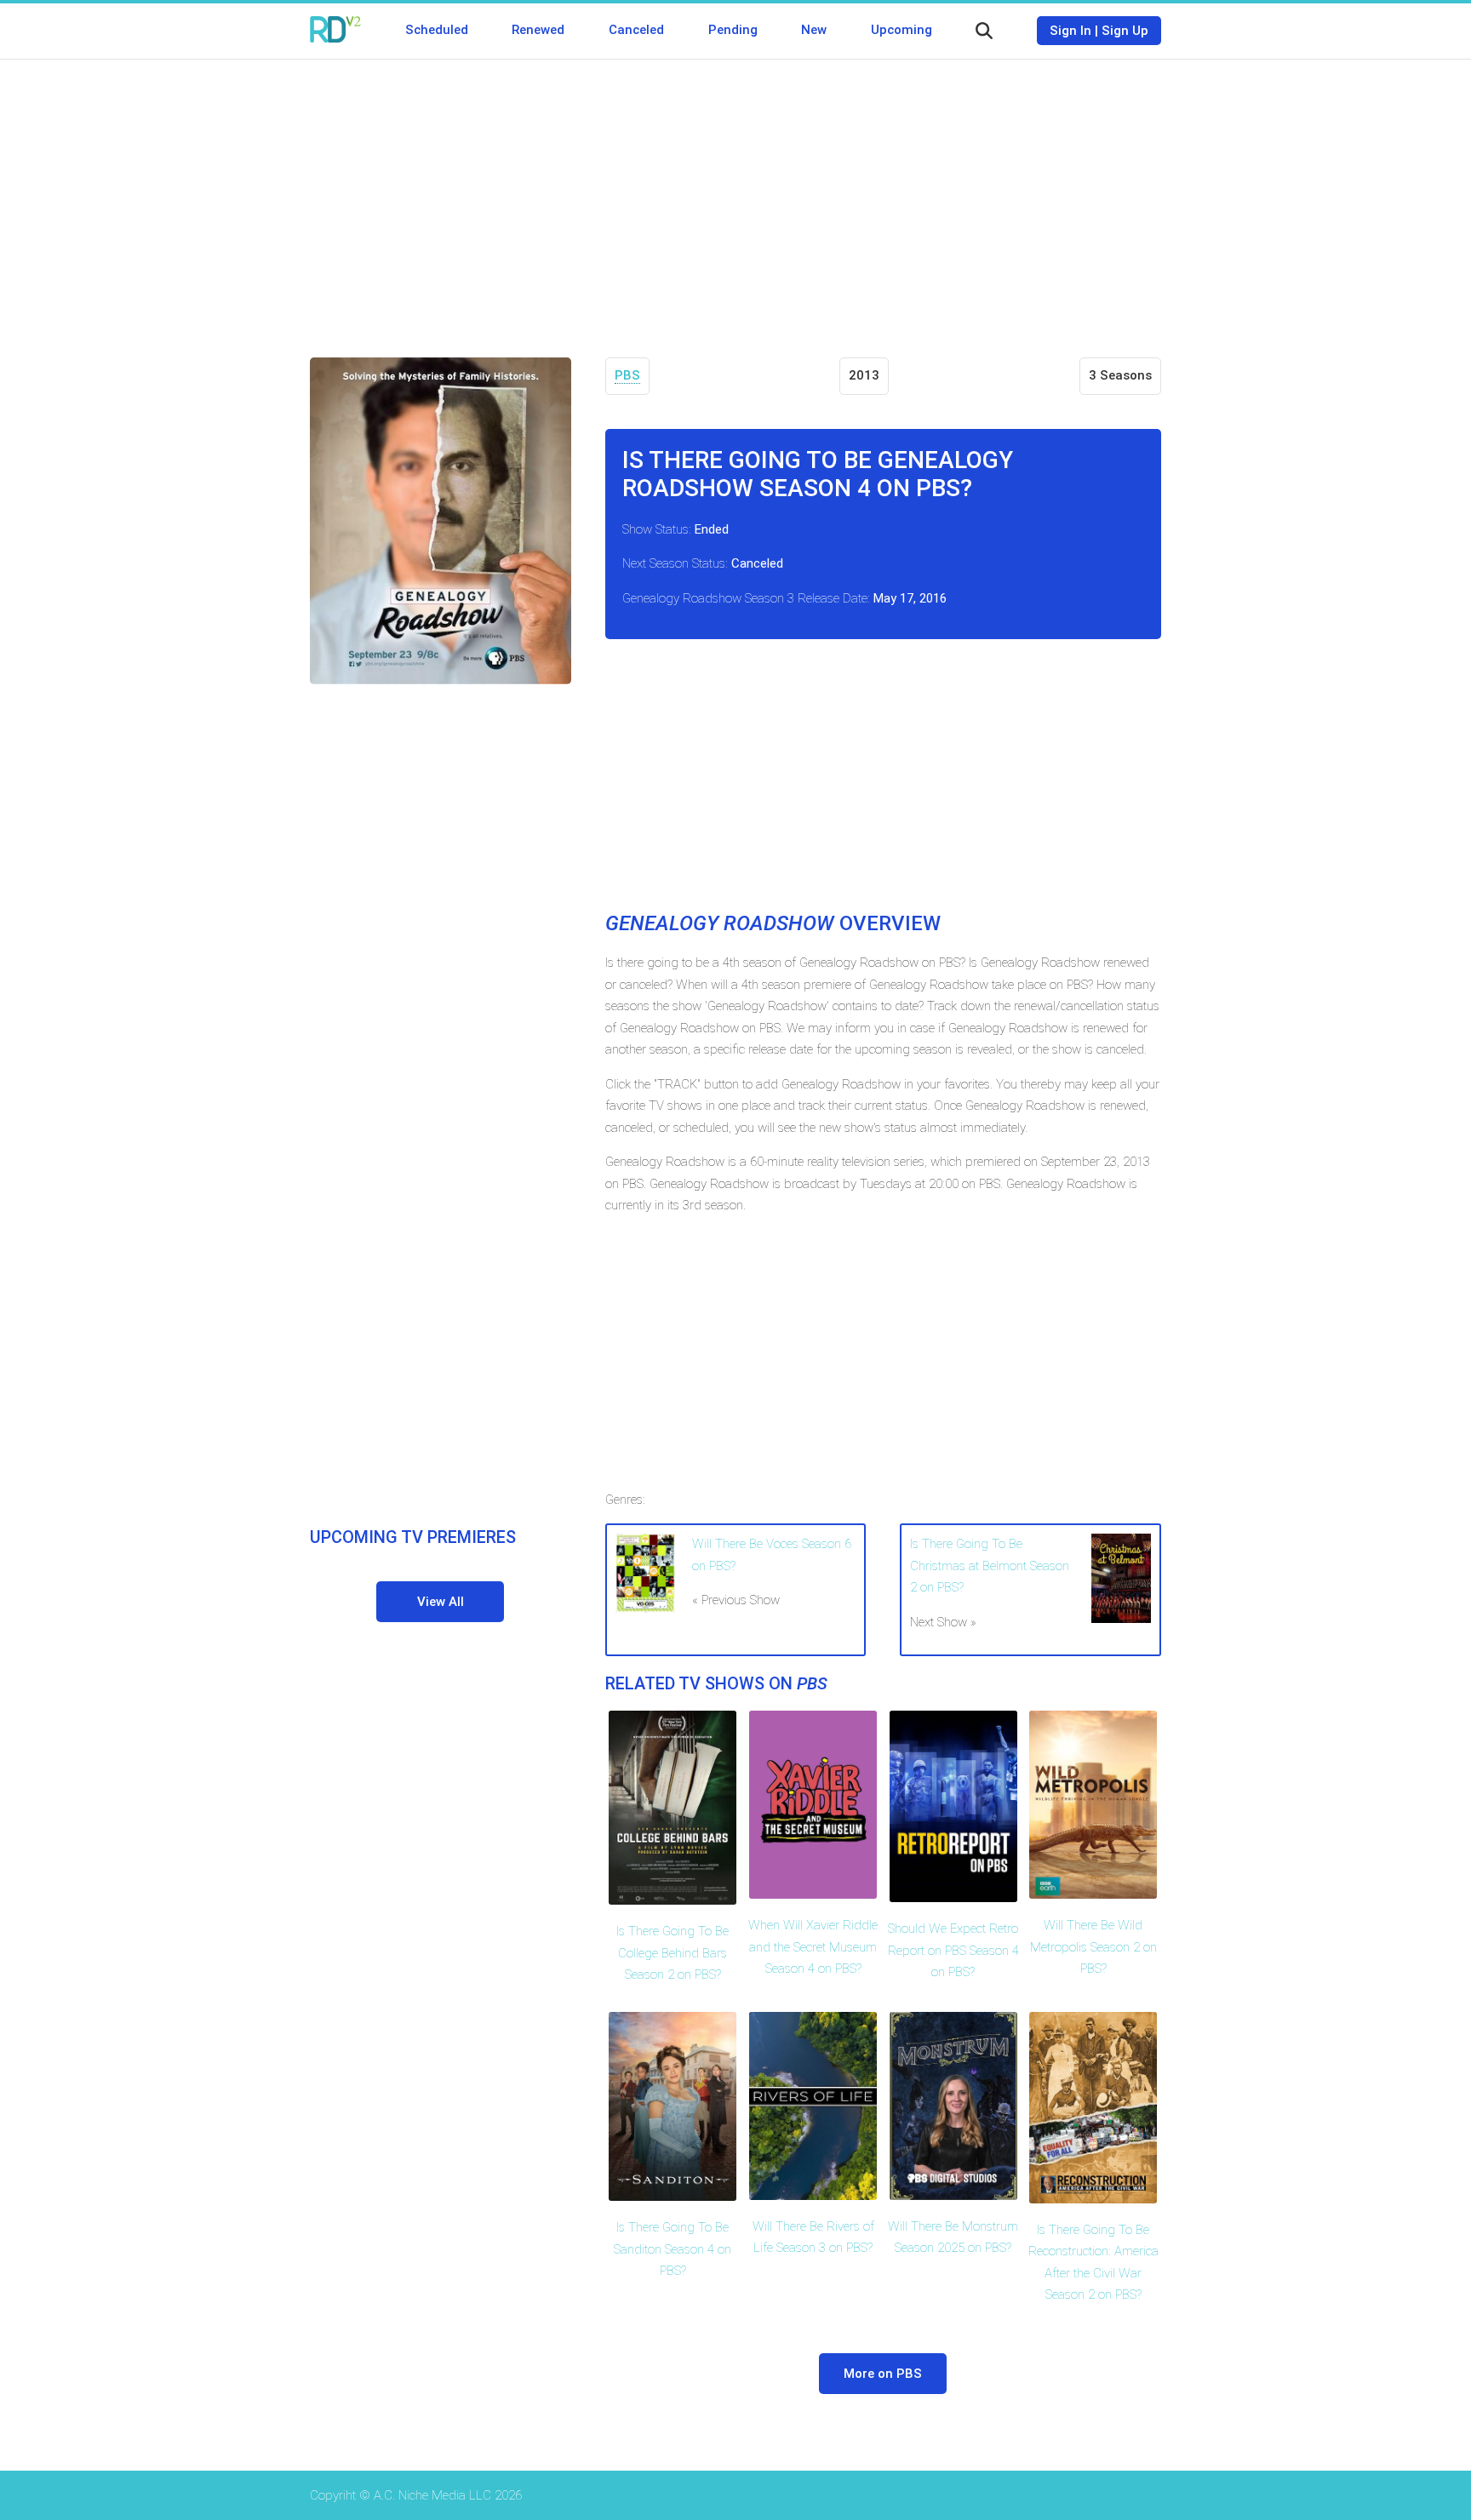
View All (441, 1602)
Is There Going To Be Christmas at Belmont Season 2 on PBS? (990, 1566)
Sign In (1070, 31)
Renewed (538, 30)
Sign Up (1125, 31)
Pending (733, 30)
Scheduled (437, 30)
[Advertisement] (735, 196)
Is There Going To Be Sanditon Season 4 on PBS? (673, 2249)
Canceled (636, 30)
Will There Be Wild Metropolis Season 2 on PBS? (1093, 1947)
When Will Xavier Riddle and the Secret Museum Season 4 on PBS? (813, 1947)
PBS (627, 375)
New (814, 30)
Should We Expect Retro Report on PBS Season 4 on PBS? (953, 1950)
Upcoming (901, 30)
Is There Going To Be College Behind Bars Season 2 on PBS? (673, 1953)
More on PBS (883, 2374)
